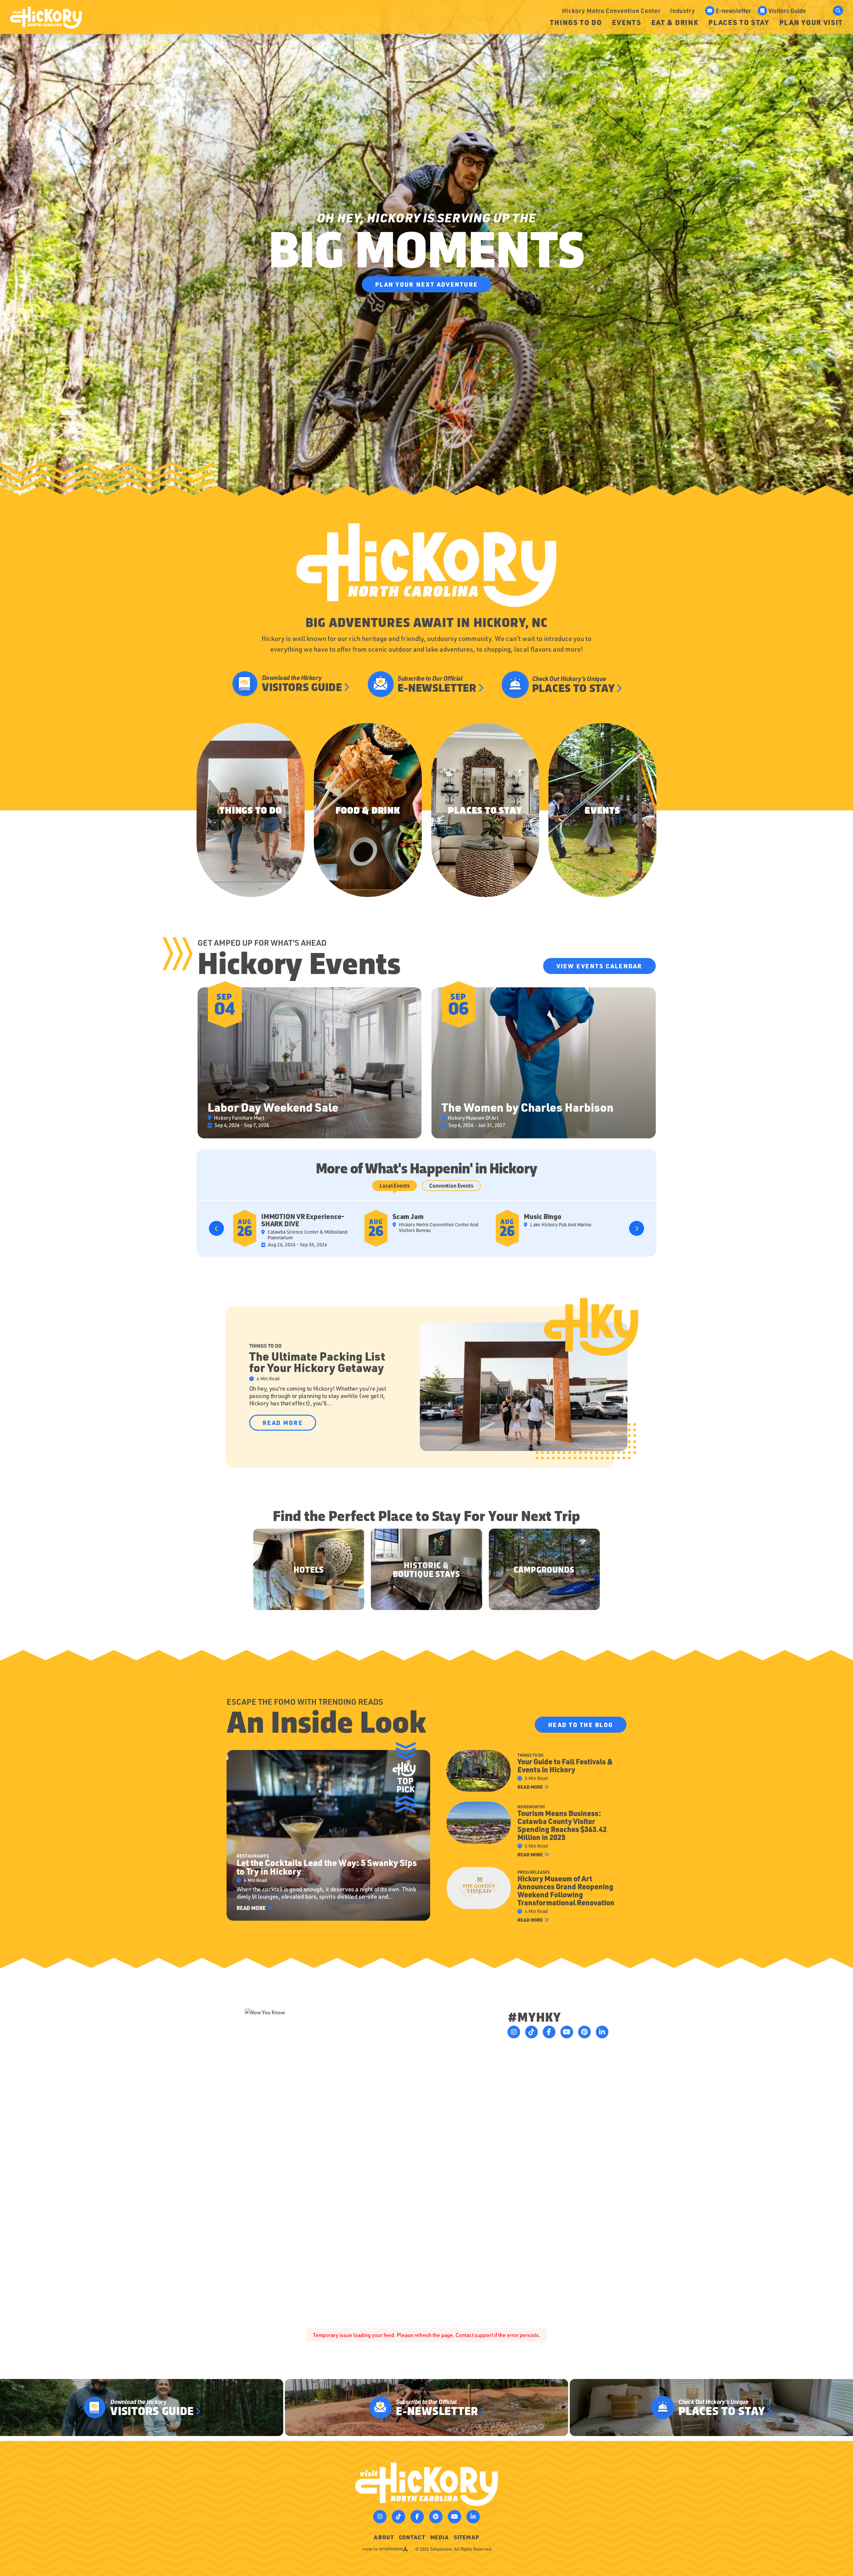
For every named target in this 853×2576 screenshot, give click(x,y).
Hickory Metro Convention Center (611, 10)
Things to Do (576, 22)
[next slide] (637, 1228)
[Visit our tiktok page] (531, 2032)
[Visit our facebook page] (549, 2032)
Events (627, 22)
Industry (683, 10)
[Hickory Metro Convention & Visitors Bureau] (46, 18)
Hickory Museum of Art (473, 1118)
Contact (412, 2537)
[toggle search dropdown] (838, 11)
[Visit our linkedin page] (602, 2032)
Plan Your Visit (811, 22)
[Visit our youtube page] (567, 2032)
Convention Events (451, 1185)
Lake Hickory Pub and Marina (561, 1225)
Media (439, 2537)
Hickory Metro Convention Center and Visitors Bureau (439, 1227)
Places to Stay (739, 22)
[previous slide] (216, 1228)
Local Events (395, 1185)
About (384, 2537)
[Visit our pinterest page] (584, 2032)
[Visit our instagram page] (514, 2032)
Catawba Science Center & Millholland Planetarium (308, 1235)
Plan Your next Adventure (426, 284)
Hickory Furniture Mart (239, 1118)
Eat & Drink (675, 22)
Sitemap (466, 2537)
